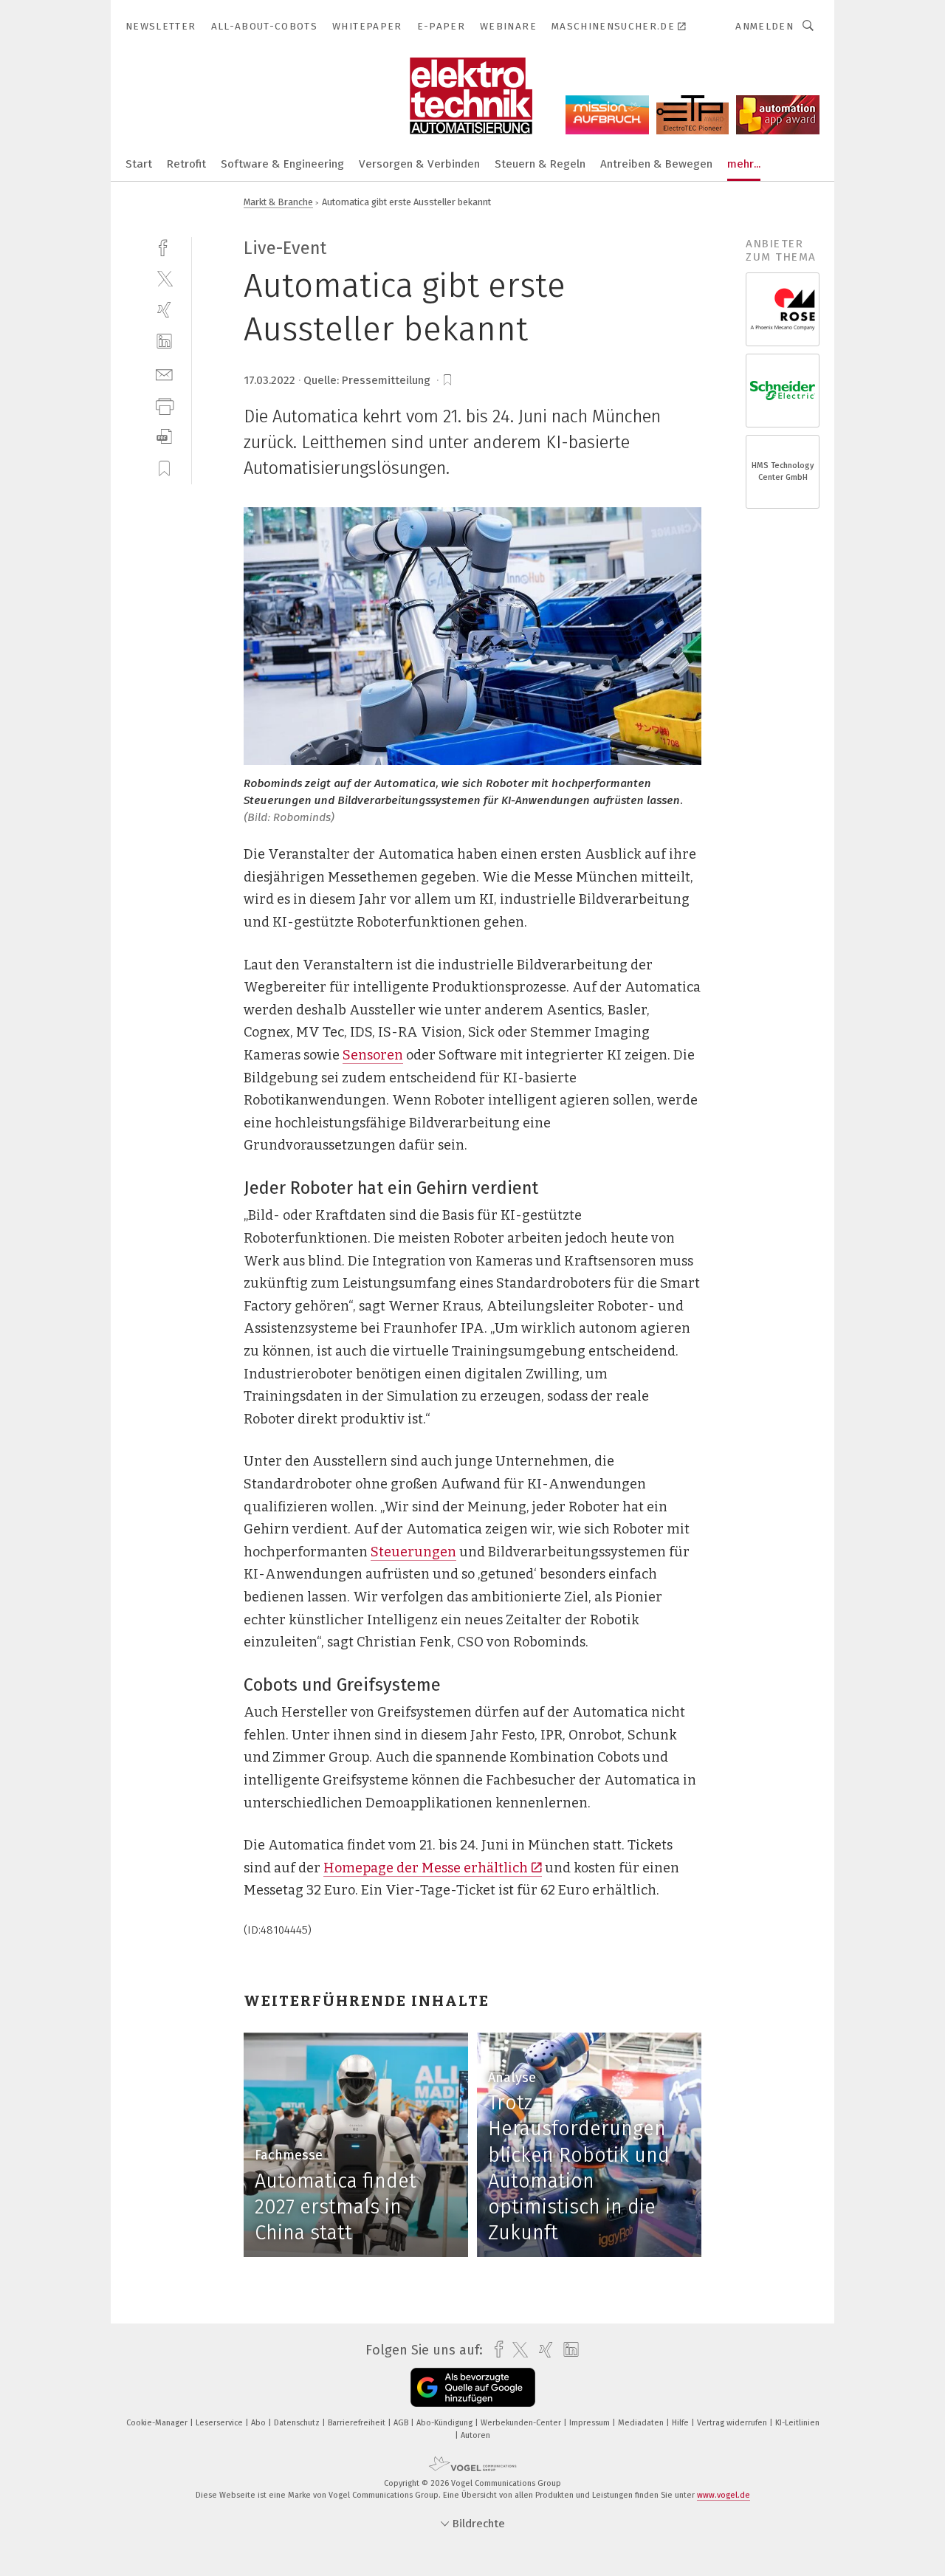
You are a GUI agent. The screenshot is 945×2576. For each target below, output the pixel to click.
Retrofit (186, 164)
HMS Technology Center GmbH (783, 471)
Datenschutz (298, 2423)
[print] (164, 405)
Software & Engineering (282, 164)
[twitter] (164, 278)
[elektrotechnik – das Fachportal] (139, 163)
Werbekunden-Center (522, 2423)
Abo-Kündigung (446, 2423)
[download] (164, 437)
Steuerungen (413, 1552)
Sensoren (373, 1055)
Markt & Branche (278, 202)
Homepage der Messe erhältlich (426, 1868)
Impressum (591, 2423)
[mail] (164, 373)
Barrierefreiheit (358, 2423)
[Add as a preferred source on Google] (473, 2387)
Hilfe (681, 2423)
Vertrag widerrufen (733, 2423)
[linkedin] (164, 341)
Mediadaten (642, 2423)
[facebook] (164, 246)
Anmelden (764, 26)
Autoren (475, 2435)
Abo (260, 2423)
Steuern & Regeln (540, 164)
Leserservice (220, 2423)
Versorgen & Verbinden (419, 164)
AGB (402, 2423)
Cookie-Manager (158, 2423)
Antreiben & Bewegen (656, 164)
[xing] (164, 310)
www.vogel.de (724, 2495)
